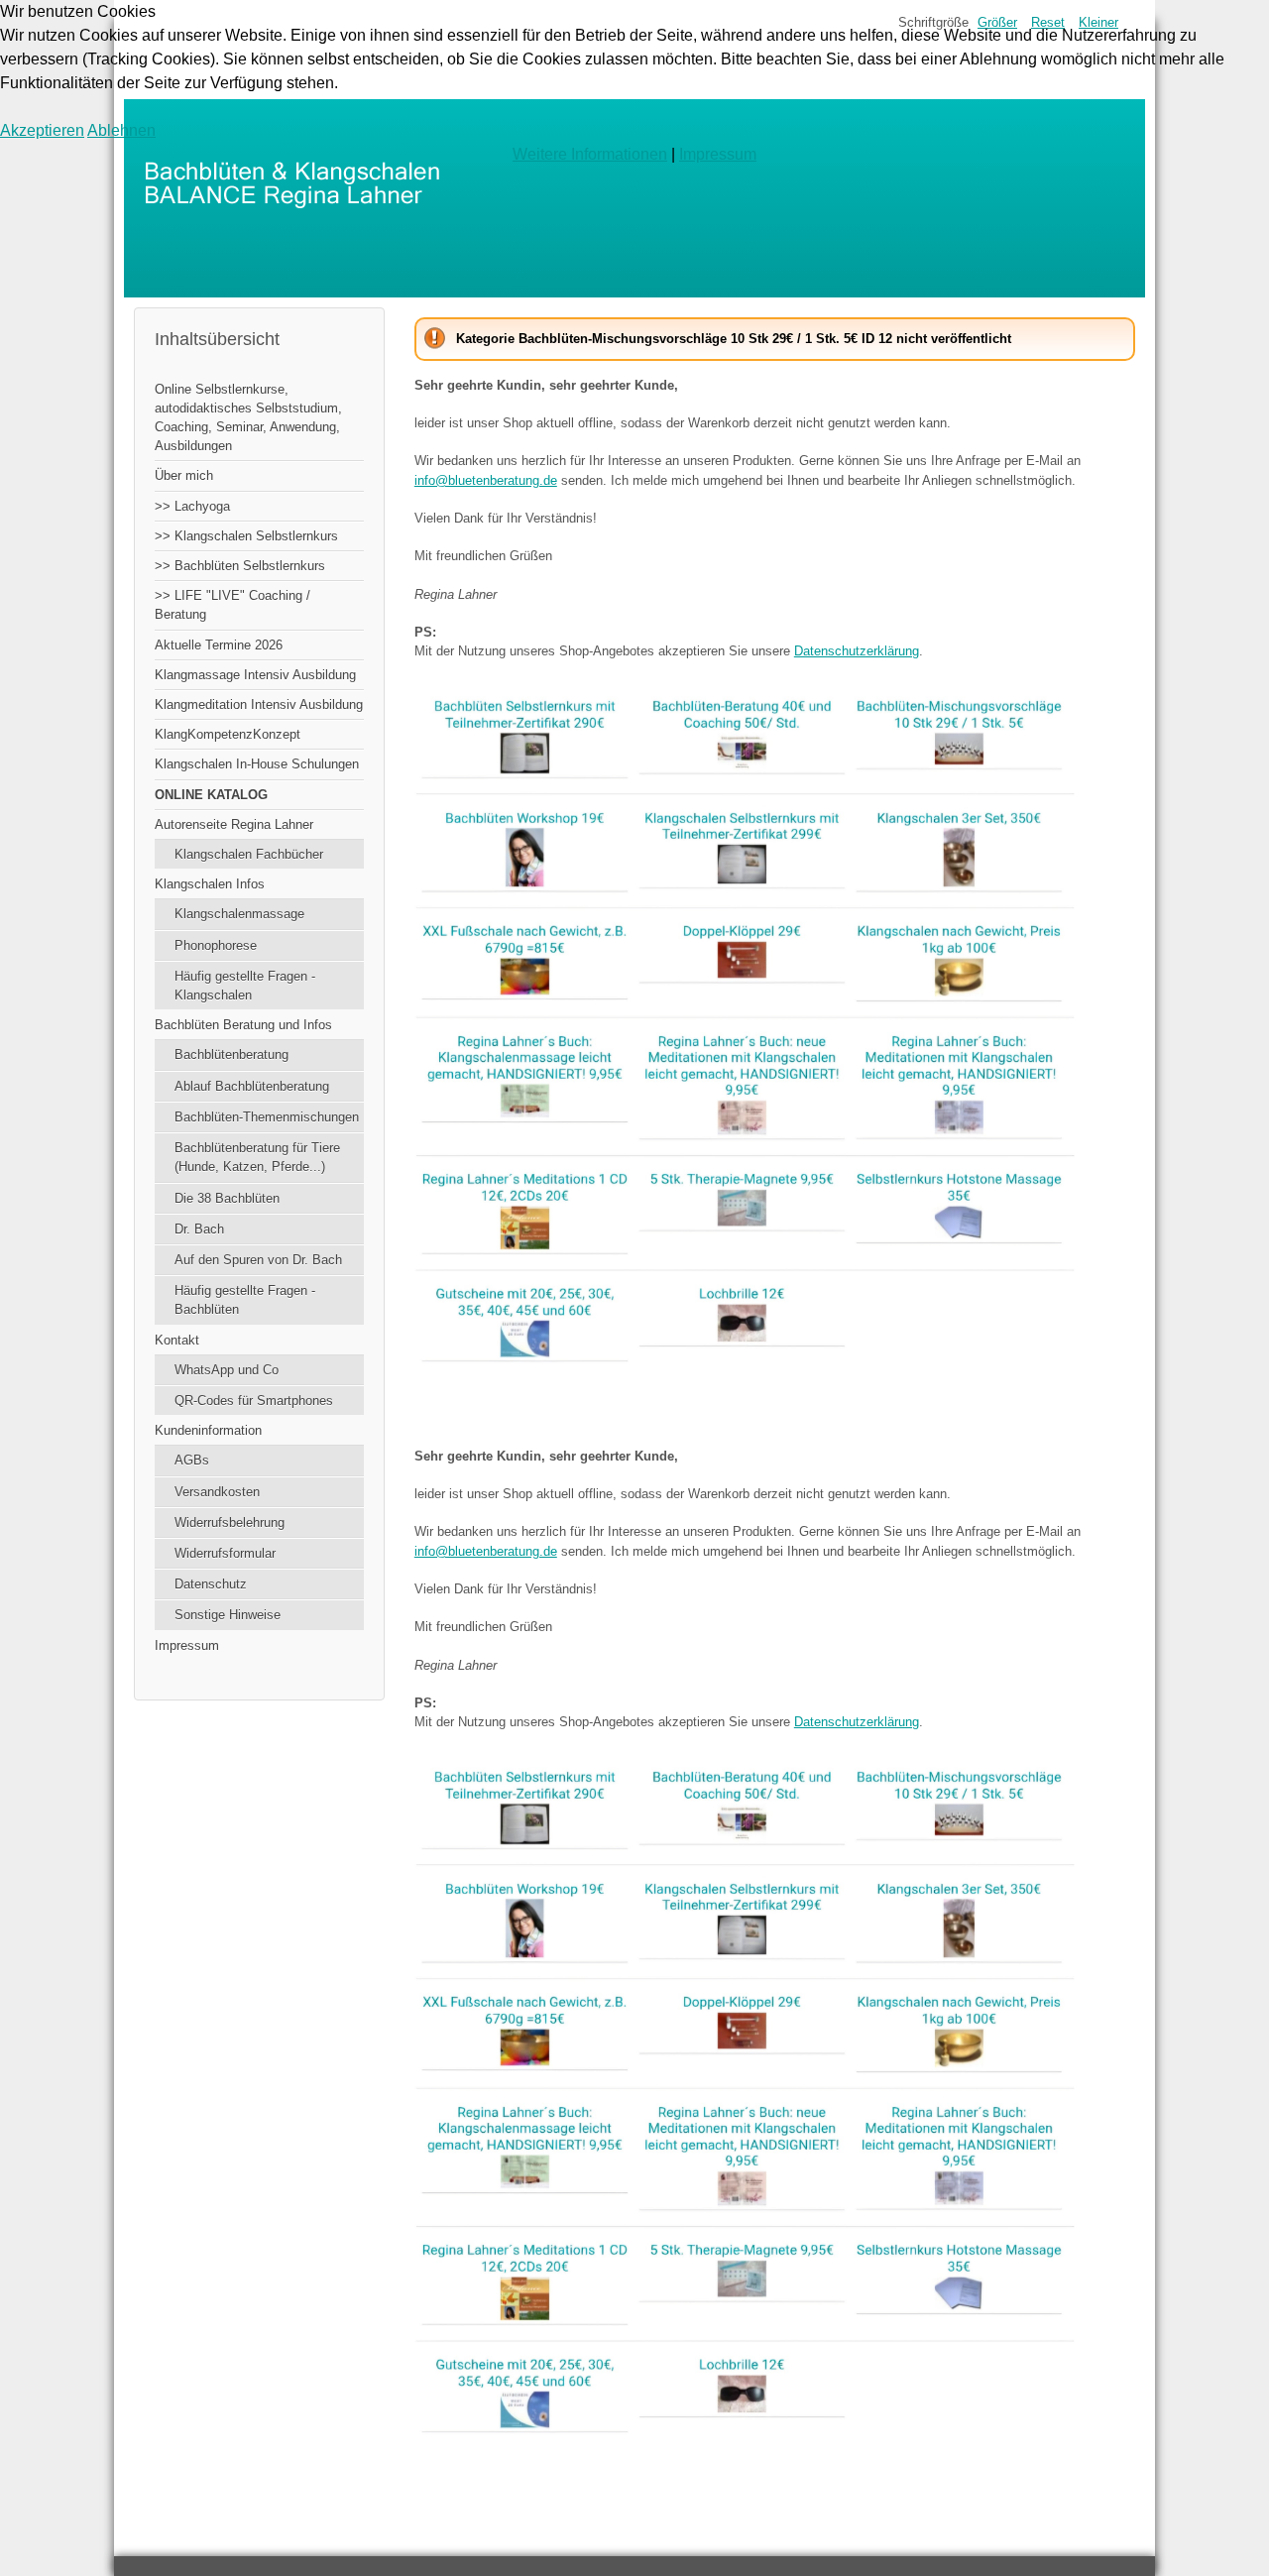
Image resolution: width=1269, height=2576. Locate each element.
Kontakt (177, 1340)
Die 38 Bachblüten (227, 1198)
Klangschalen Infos (210, 884)
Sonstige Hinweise (228, 1615)
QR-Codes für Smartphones (254, 1401)
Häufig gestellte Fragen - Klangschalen (245, 986)
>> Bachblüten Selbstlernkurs (240, 566)
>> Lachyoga (192, 506)
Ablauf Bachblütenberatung (252, 1086)
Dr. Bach (199, 1229)
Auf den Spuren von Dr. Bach (258, 1260)
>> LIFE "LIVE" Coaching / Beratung (232, 605)
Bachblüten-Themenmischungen (267, 1117)
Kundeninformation (208, 1430)
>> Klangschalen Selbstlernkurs (246, 536)
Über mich (184, 475)
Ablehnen (121, 130)
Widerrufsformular (225, 1553)
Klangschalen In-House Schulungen (257, 764)
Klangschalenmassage (239, 914)
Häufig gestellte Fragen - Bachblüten (245, 1300)
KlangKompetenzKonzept (228, 734)
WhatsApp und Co (227, 1370)
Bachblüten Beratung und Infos (243, 1025)
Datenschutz (211, 1584)
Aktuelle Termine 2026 (219, 645)
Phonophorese (216, 945)
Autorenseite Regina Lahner (234, 824)
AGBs (192, 1460)
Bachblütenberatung (231, 1054)
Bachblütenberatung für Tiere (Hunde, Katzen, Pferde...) (257, 1157)
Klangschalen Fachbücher (249, 854)
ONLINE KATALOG (211, 795)
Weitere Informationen (590, 154)
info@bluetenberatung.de (486, 480)
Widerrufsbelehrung (230, 1522)
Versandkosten (217, 1492)
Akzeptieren (42, 130)
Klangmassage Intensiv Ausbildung (255, 675)
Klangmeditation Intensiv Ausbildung (259, 704)
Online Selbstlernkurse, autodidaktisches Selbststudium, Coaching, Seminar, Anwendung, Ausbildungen (248, 418)
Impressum (187, 1645)
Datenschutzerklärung (857, 651)
